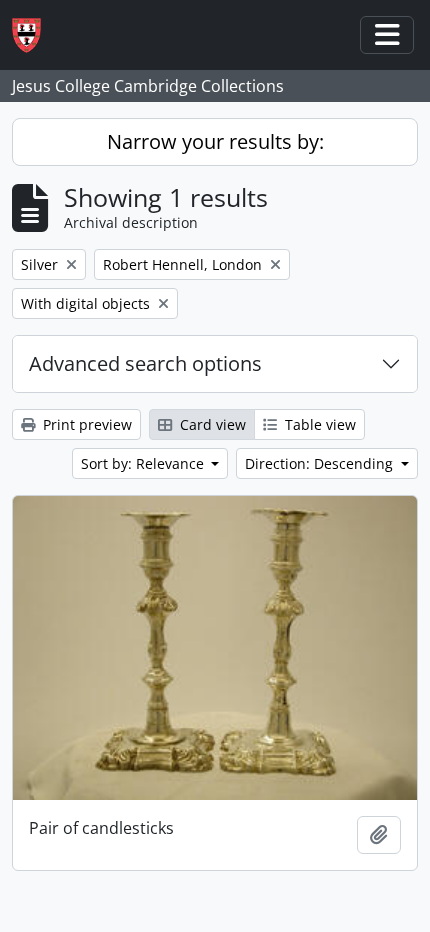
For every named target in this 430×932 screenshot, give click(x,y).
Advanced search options (145, 363)
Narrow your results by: (215, 141)
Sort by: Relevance (144, 463)
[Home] (34, 35)
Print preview (85, 424)
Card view (211, 424)
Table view (318, 424)
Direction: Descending (321, 463)
